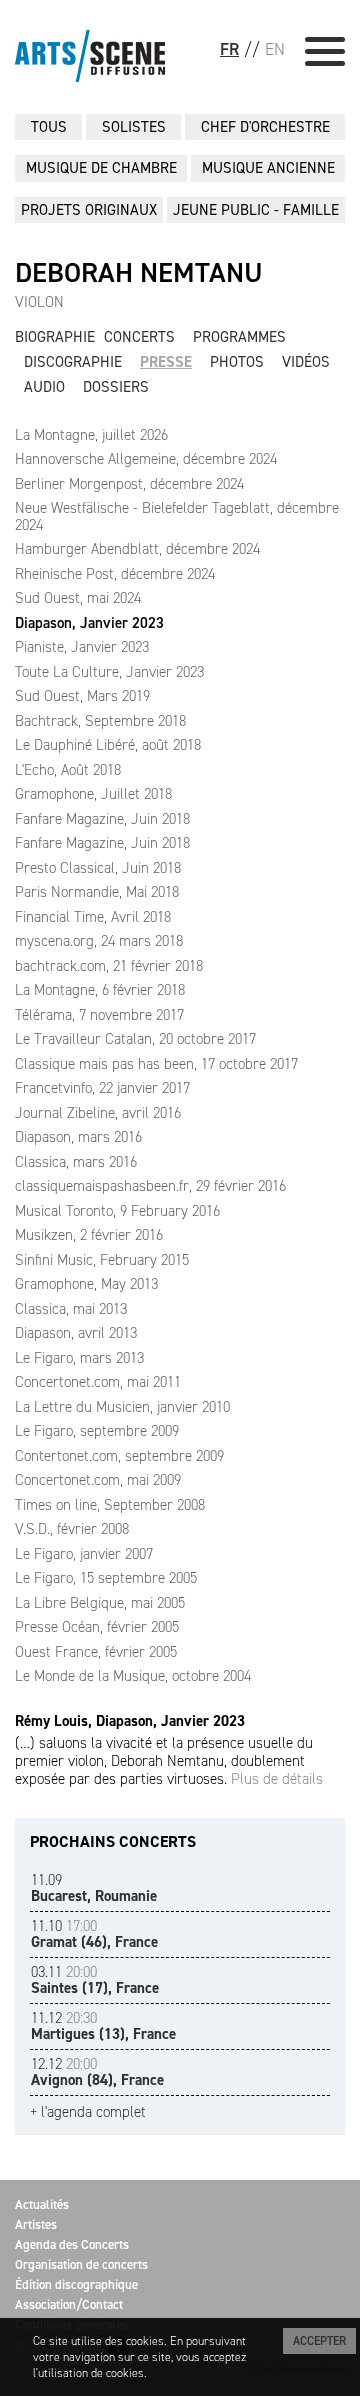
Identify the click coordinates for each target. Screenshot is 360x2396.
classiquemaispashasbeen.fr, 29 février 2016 (150, 1186)
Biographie (55, 337)
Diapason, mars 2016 (78, 1137)
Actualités (42, 2204)
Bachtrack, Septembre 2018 (100, 721)
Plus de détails (277, 1779)
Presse (166, 362)
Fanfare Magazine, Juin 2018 (102, 819)
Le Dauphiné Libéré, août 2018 (108, 745)
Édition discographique (76, 2284)
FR (229, 49)
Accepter (319, 2341)
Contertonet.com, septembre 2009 (119, 1456)
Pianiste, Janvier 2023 (82, 647)
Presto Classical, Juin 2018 (98, 868)
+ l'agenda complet (88, 2112)
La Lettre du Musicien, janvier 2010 (122, 1407)
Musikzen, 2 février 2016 (89, 1235)
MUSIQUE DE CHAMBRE (101, 168)
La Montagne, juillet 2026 (91, 435)
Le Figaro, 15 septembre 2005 (106, 1578)
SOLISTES (134, 127)
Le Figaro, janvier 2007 (84, 1554)
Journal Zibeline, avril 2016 (98, 1113)
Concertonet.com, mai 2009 (98, 1480)
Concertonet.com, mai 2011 (98, 1382)
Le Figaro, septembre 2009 (97, 1431)
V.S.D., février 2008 (72, 1529)
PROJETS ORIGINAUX (89, 210)
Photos (237, 362)
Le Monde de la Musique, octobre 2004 (133, 1676)
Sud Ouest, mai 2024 (78, 598)
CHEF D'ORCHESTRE (265, 127)
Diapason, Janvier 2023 (89, 623)
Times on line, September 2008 (110, 1505)
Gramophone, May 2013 (86, 1284)
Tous (49, 127)
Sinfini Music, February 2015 (102, 1260)
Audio (44, 387)
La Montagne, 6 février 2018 (100, 990)
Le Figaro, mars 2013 (79, 1358)
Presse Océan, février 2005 (97, 1627)
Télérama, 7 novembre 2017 (99, 1015)
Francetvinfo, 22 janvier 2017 (102, 1088)
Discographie (73, 362)
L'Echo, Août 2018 (68, 770)
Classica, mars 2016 (76, 1162)
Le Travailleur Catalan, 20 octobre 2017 (135, 1039)
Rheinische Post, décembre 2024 (115, 574)
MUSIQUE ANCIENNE (268, 168)
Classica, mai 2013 (71, 1309)
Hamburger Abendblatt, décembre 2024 (137, 549)
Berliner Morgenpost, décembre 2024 (129, 484)
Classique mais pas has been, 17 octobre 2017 (156, 1064)
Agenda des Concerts (72, 2244)
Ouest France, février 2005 (96, 1652)
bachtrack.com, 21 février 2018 (109, 966)
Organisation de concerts (81, 2264)
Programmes (239, 337)
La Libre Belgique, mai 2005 (100, 1603)
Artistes (36, 2224)
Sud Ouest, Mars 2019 (82, 696)
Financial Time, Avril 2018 (93, 917)
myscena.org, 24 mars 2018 (99, 941)
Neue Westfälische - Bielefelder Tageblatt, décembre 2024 (177, 516)
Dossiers (116, 387)
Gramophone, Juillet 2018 (93, 794)
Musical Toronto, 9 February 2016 (117, 1211)
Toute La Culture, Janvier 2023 (109, 672)
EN (275, 49)
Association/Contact (69, 2304)
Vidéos (306, 362)
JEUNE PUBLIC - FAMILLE (256, 210)
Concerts (139, 337)
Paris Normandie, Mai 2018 (97, 892)
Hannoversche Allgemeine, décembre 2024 (146, 459)
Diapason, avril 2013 (76, 1333)
